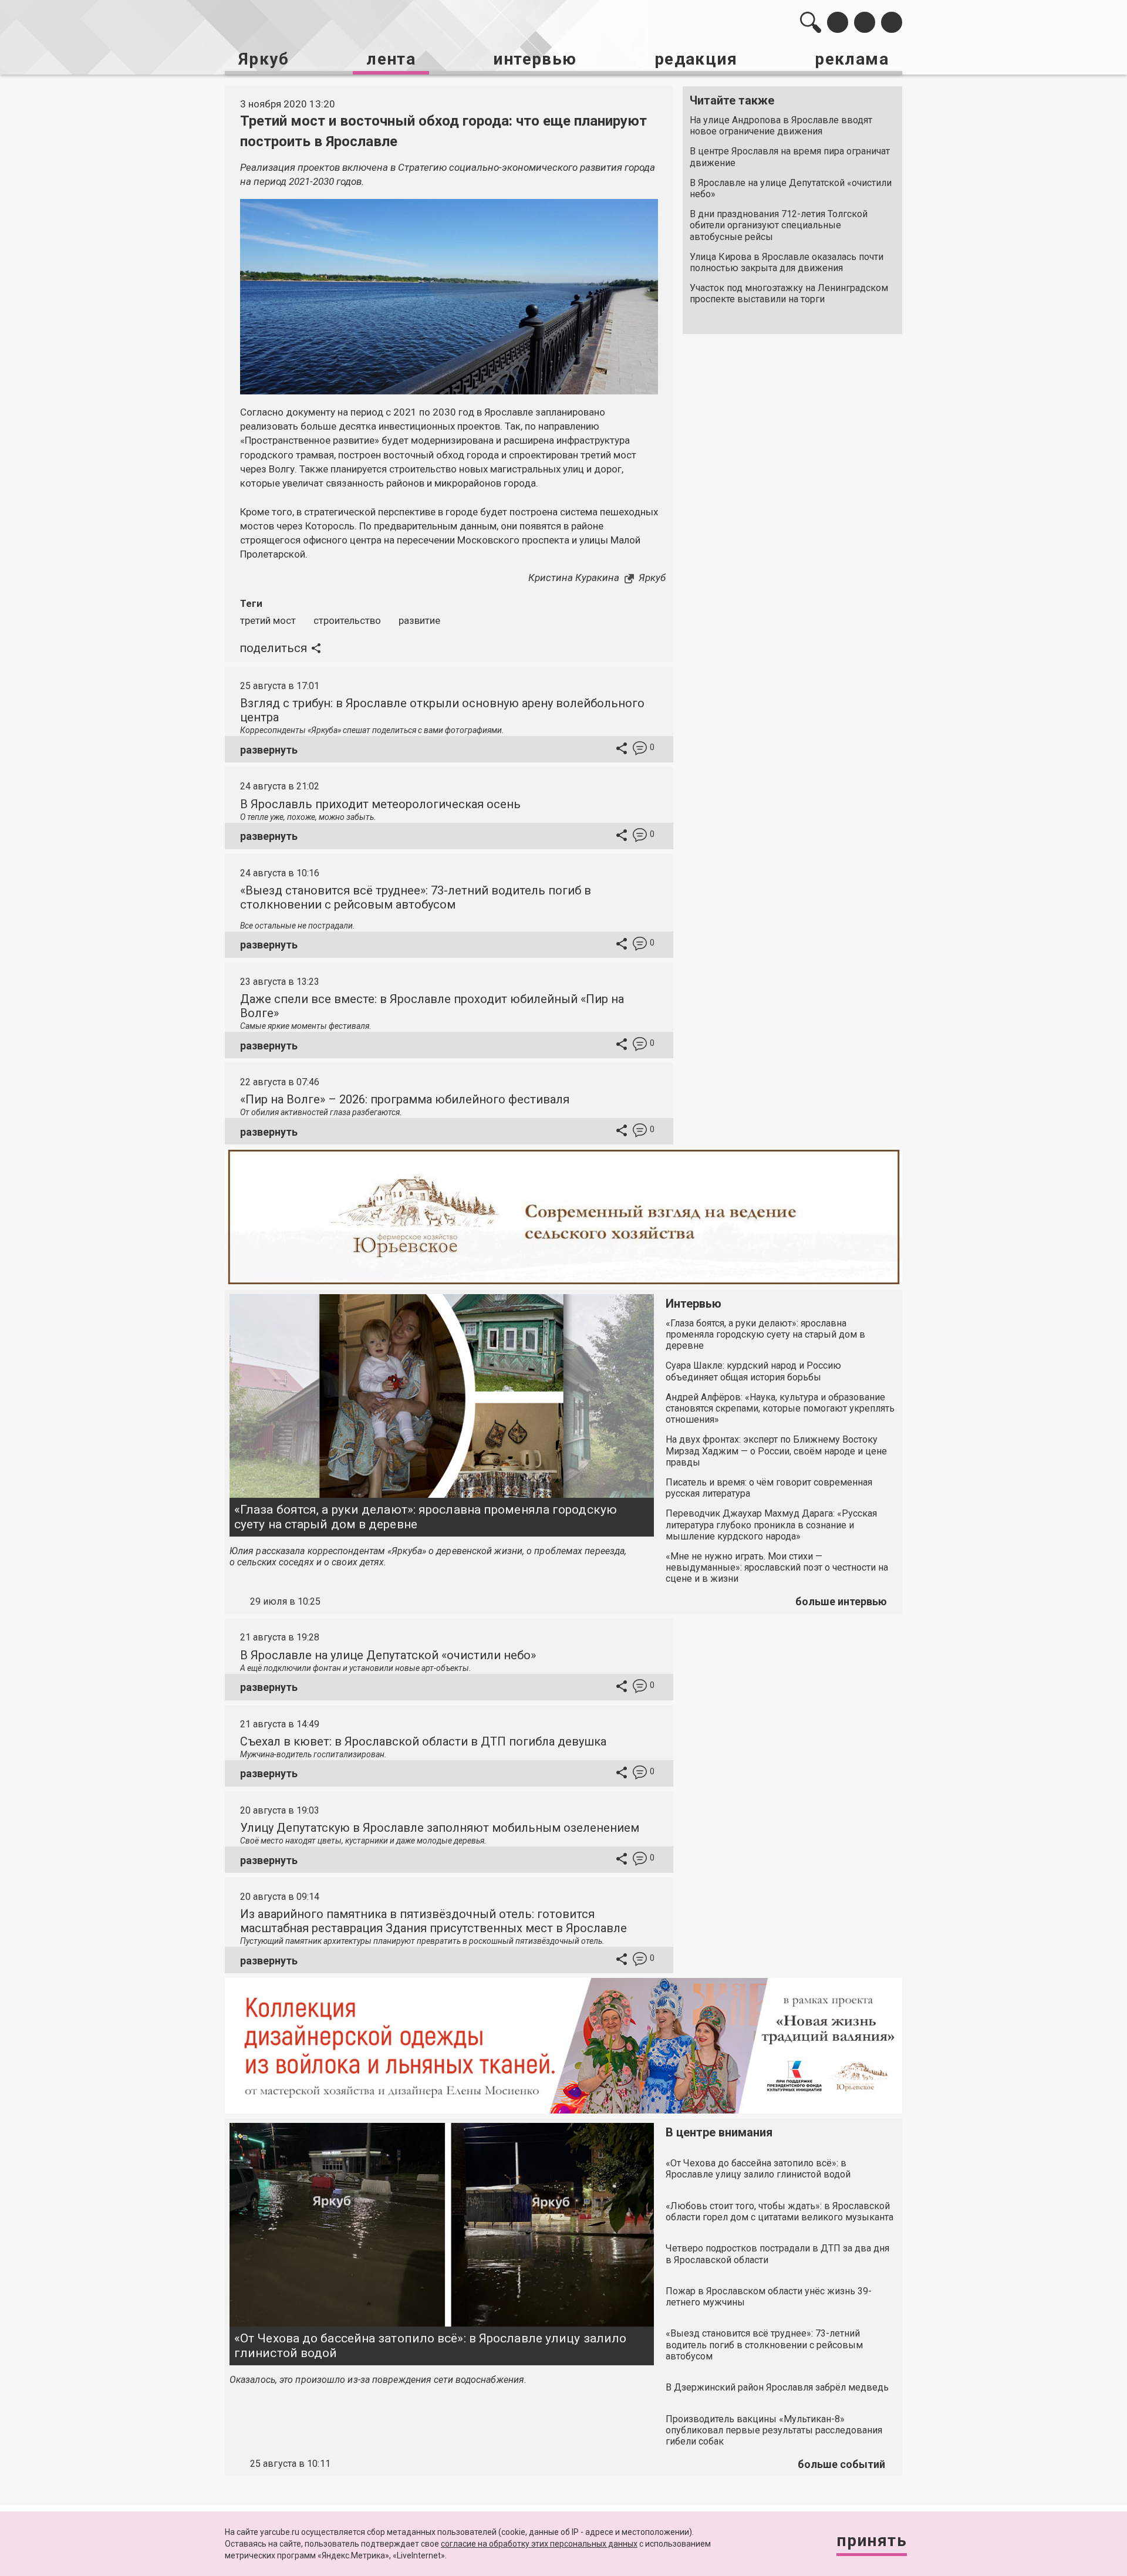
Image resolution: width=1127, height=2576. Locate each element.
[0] (640, 750)
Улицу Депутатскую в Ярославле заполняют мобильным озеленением (440, 1828)
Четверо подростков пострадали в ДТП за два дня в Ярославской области (777, 2254)
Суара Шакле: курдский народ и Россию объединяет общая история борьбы (753, 1371)
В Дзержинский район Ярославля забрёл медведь (777, 2387)
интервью (535, 59)
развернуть (269, 750)
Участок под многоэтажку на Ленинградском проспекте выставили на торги (789, 293)
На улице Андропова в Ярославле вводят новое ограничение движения (781, 126)
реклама (852, 59)
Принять (872, 2540)
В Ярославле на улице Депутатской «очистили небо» (791, 188)
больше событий (841, 2464)
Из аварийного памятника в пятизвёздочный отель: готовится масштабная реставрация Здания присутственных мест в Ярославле (433, 1921)
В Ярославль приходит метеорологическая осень (380, 804)
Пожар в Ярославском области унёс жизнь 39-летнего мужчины (769, 2297)
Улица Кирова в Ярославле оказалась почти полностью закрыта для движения (787, 262)
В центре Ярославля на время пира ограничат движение (790, 157)
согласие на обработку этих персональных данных (539, 2544)
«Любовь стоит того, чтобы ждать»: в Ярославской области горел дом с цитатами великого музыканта (780, 2212)
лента (391, 59)
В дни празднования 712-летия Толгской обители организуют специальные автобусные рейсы (779, 225)
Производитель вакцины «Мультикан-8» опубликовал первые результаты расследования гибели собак (774, 2430)
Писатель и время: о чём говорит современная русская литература (769, 1488)
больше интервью (841, 1601)
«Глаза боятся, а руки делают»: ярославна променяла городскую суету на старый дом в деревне (426, 1517)
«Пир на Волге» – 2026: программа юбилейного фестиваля (405, 1099)
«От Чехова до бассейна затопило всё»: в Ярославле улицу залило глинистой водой (430, 2346)
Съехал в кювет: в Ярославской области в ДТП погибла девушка (423, 1741)
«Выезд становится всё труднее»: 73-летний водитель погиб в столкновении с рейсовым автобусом (416, 897)
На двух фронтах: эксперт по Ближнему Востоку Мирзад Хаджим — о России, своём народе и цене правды (776, 1451)
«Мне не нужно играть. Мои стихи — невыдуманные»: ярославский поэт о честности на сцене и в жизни (777, 1567)
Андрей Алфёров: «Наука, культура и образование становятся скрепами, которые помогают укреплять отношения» (780, 1408)
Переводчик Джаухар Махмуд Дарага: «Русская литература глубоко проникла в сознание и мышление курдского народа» (771, 1525)
